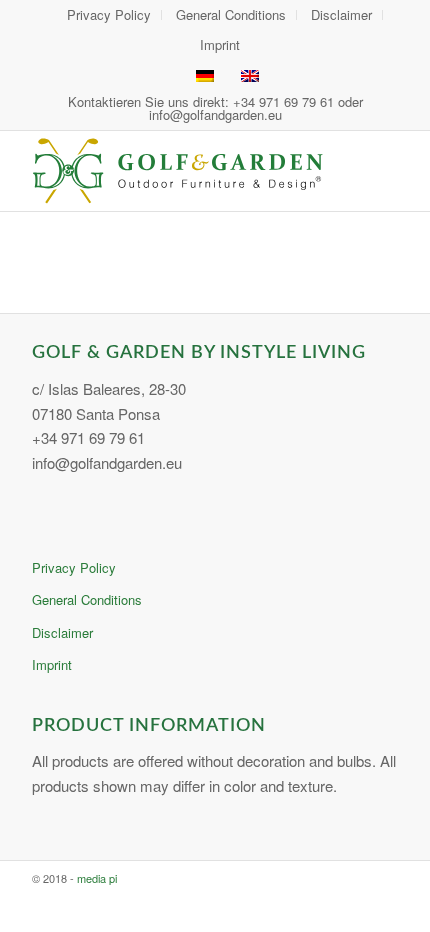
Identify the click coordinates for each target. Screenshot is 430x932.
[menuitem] (109, 15)
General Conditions (87, 599)
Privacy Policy (74, 567)
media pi (97, 878)
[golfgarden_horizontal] (178, 171)
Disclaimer (62, 632)
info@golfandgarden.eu (215, 114)
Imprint (220, 44)
